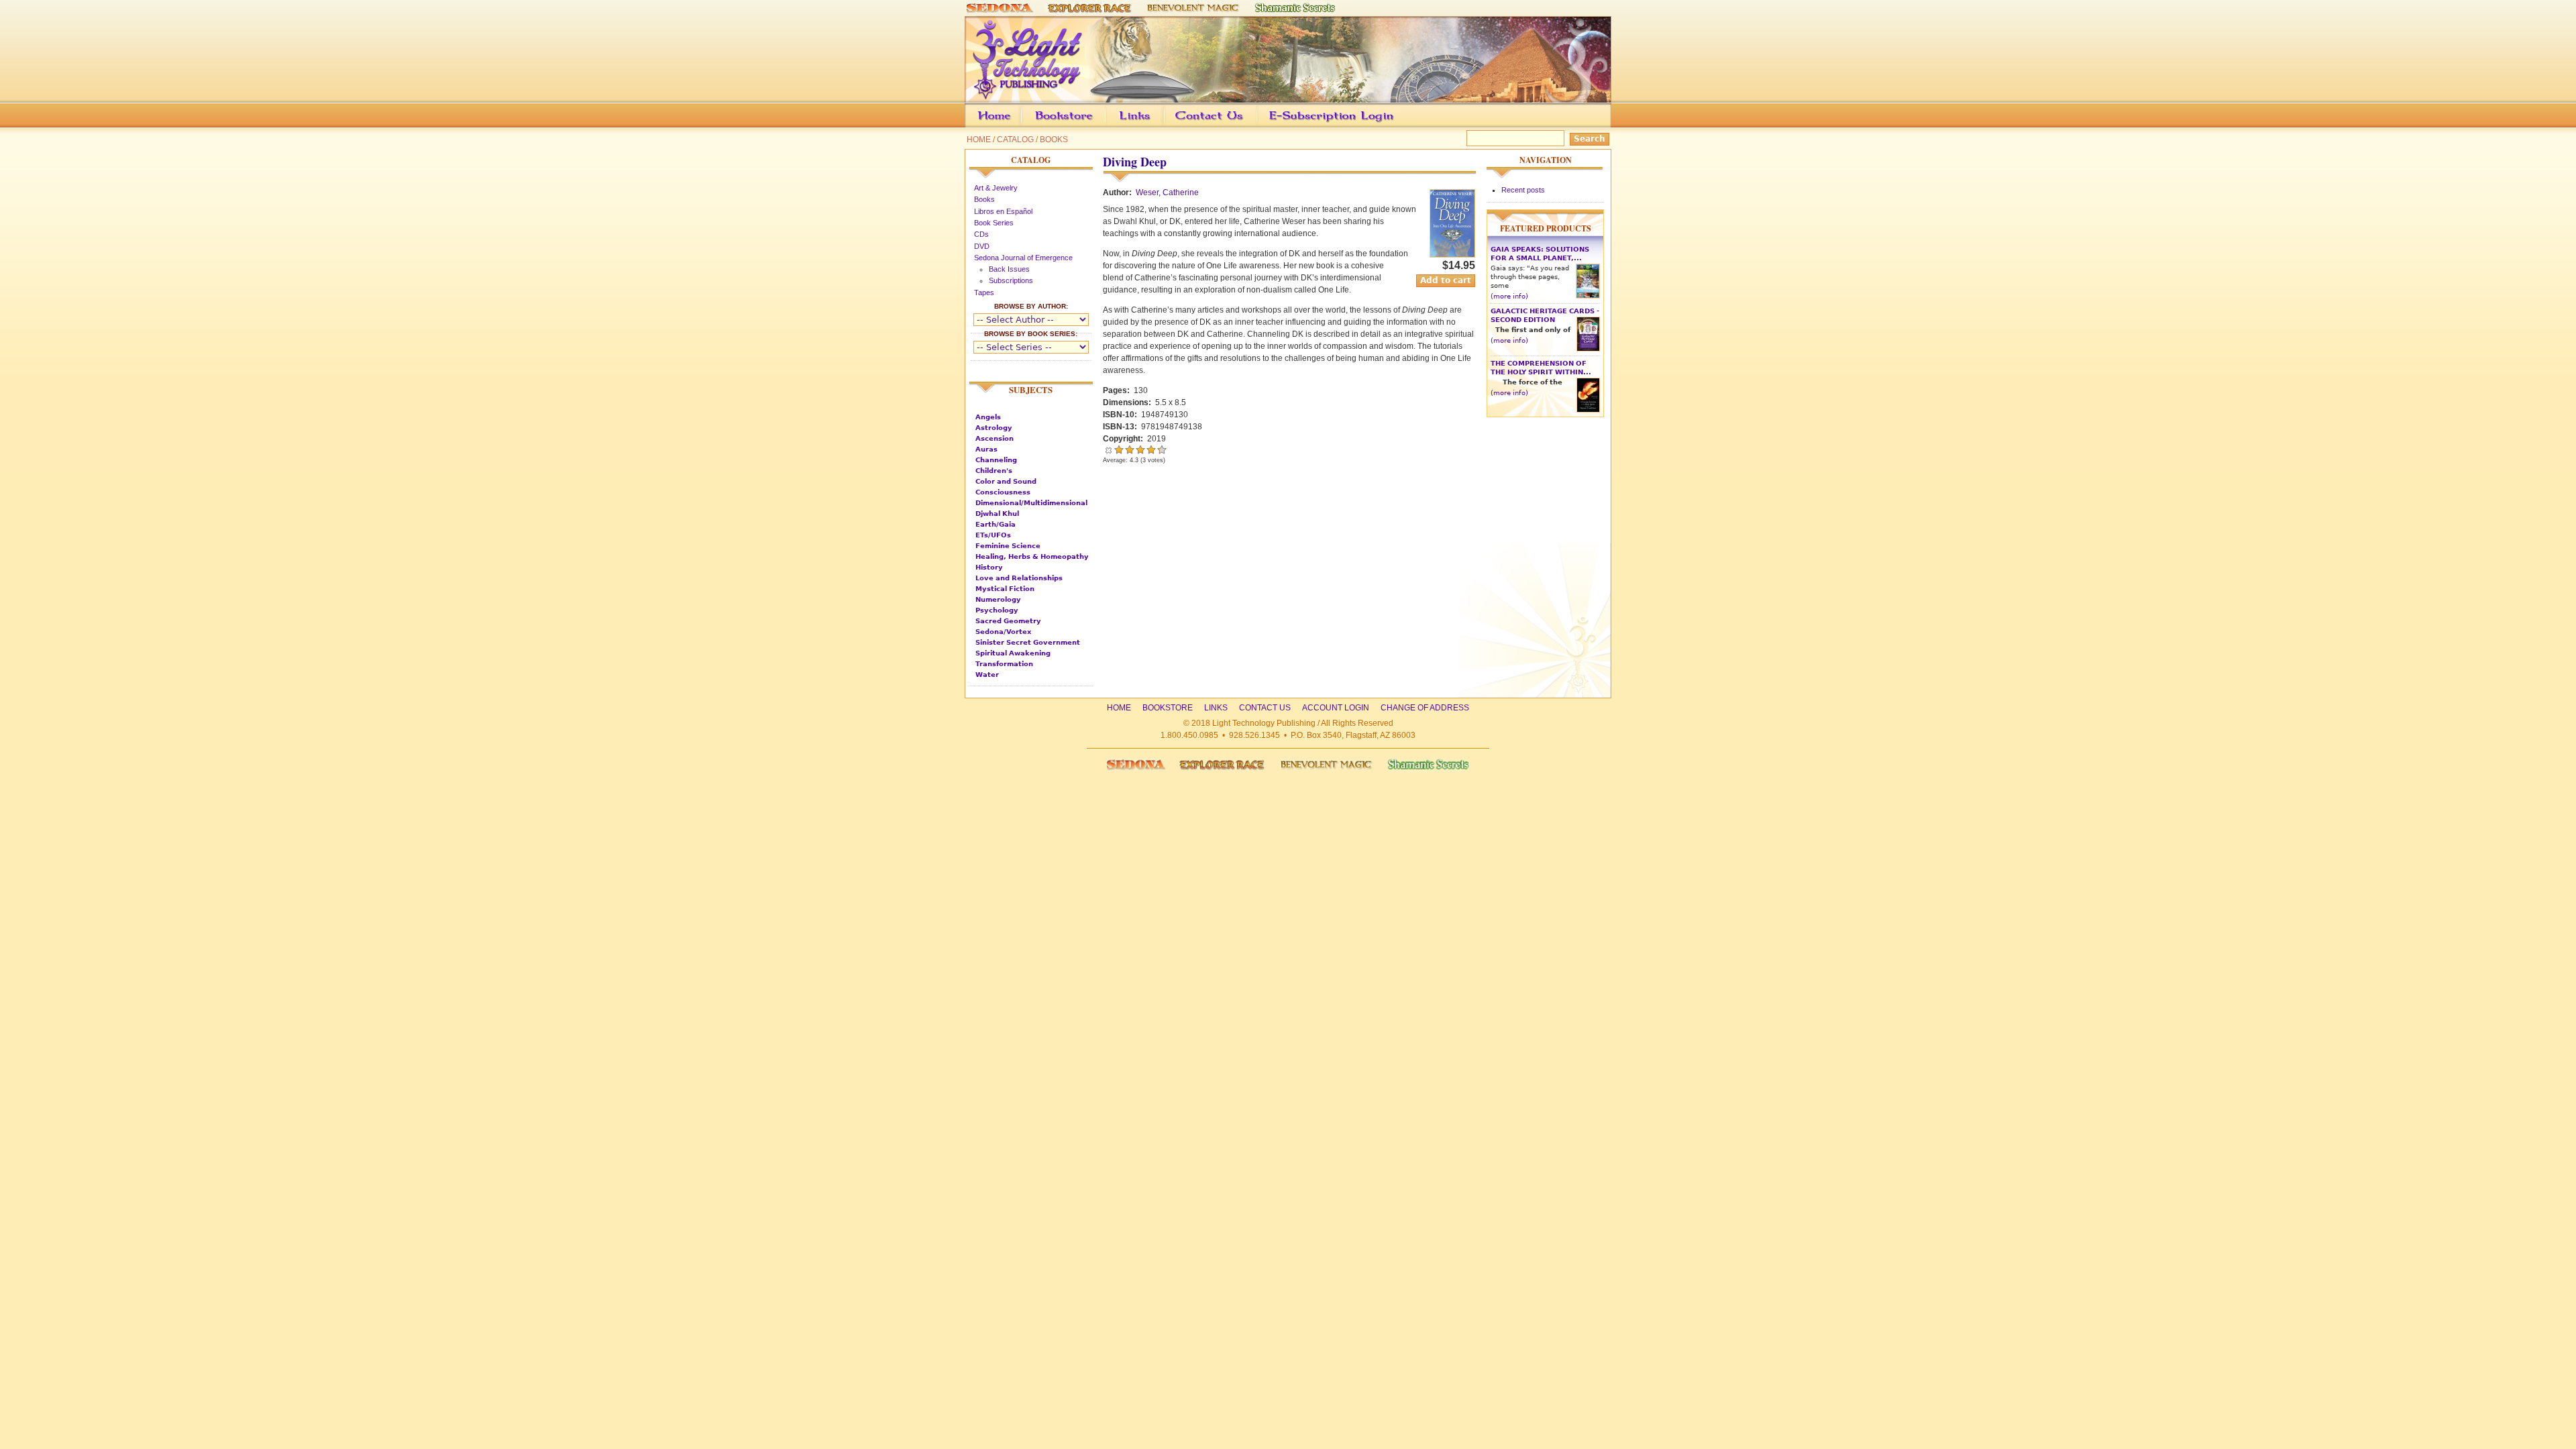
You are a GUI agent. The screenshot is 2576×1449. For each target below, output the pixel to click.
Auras (986, 449)
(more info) (1509, 296)
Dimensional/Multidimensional (1031, 503)
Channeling (996, 460)
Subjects (1031, 390)
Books (1054, 140)
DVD (982, 246)
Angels (988, 417)
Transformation (1004, 664)
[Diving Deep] (1452, 255)
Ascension (995, 438)
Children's (994, 471)
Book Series (994, 223)
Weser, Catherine (1167, 193)
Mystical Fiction (1005, 589)
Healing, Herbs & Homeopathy (1032, 556)
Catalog (1015, 140)
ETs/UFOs (993, 535)
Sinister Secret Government (1028, 642)
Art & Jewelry (996, 188)
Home (979, 140)
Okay (1130, 449)
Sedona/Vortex (1003, 632)
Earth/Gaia (996, 524)
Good (1140, 449)
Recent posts (1523, 190)
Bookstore (1085, 125)
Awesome (1158, 449)
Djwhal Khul (997, 514)
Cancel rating (1108, 449)
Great (1151, 449)
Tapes (984, 292)
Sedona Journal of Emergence (1023, 258)
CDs (981, 234)
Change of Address (1485, 125)
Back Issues (1009, 269)
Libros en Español (1003, 211)
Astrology (994, 428)
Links (1161, 125)
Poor (1119, 449)
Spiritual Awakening (1013, 653)
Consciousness (1003, 492)
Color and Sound (1006, 481)
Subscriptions (1011, 280)
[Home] (1288, 97)
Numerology (998, 599)
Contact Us (1230, 125)
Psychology (997, 610)
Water (987, 675)
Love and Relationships (1019, 578)
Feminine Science (1008, 546)
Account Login (1328, 125)
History (989, 567)
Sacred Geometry (1008, 621)
